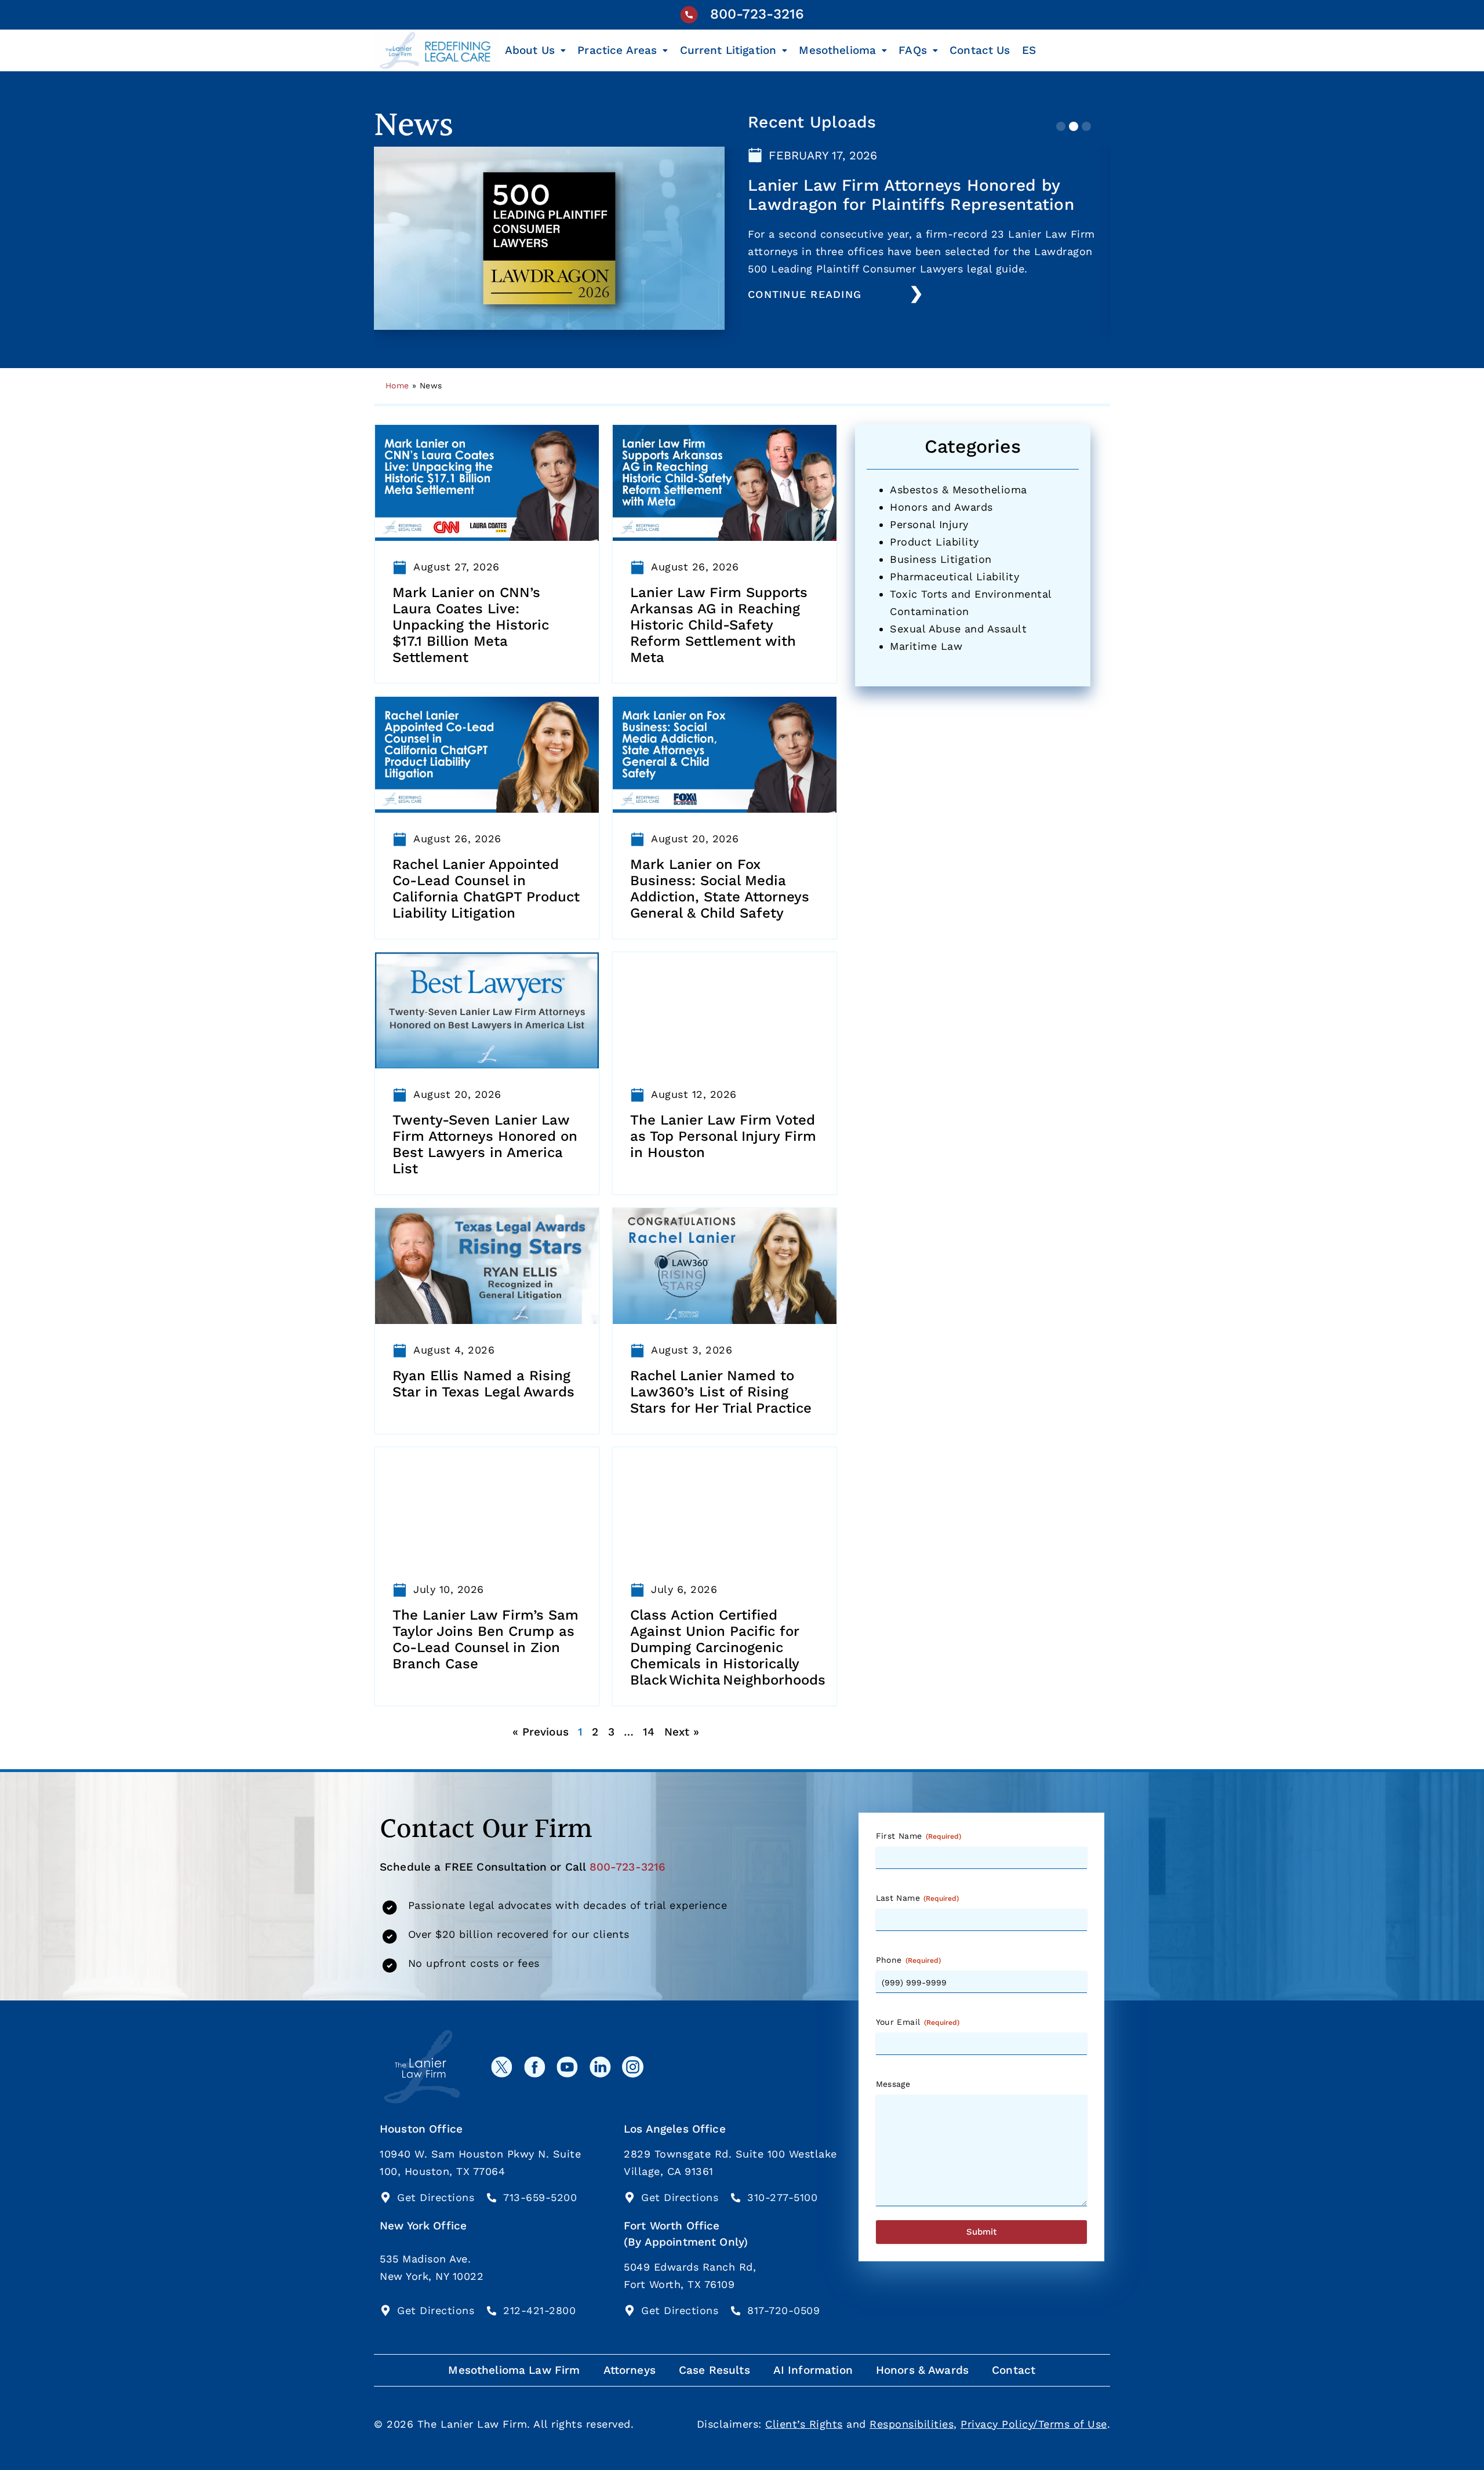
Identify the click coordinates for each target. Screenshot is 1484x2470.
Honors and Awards (941, 507)
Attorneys (630, 2370)
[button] (1061, 126)
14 (649, 1732)
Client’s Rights (804, 2424)
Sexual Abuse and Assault (958, 629)
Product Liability (934, 542)
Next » (682, 1732)
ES (1029, 50)
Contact (1014, 2370)
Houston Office (421, 2129)
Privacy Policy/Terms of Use (1034, 2424)
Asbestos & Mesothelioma (959, 490)
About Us (530, 50)
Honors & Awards (922, 2370)
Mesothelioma (837, 50)
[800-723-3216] (689, 15)
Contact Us (980, 50)
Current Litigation (728, 50)
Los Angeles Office (675, 2129)
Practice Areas (617, 50)
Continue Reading (805, 294)
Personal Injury (929, 524)
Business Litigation (941, 559)
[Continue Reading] (916, 294)
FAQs (913, 50)
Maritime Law (926, 646)
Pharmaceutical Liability (954, 576)
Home (397, 385)
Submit (981, 2232)
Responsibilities (912, 2424)
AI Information (813, 2370)
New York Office (423, 2226)
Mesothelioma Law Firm (514, 2370)
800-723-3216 (757, 14)
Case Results (714, 2370)
